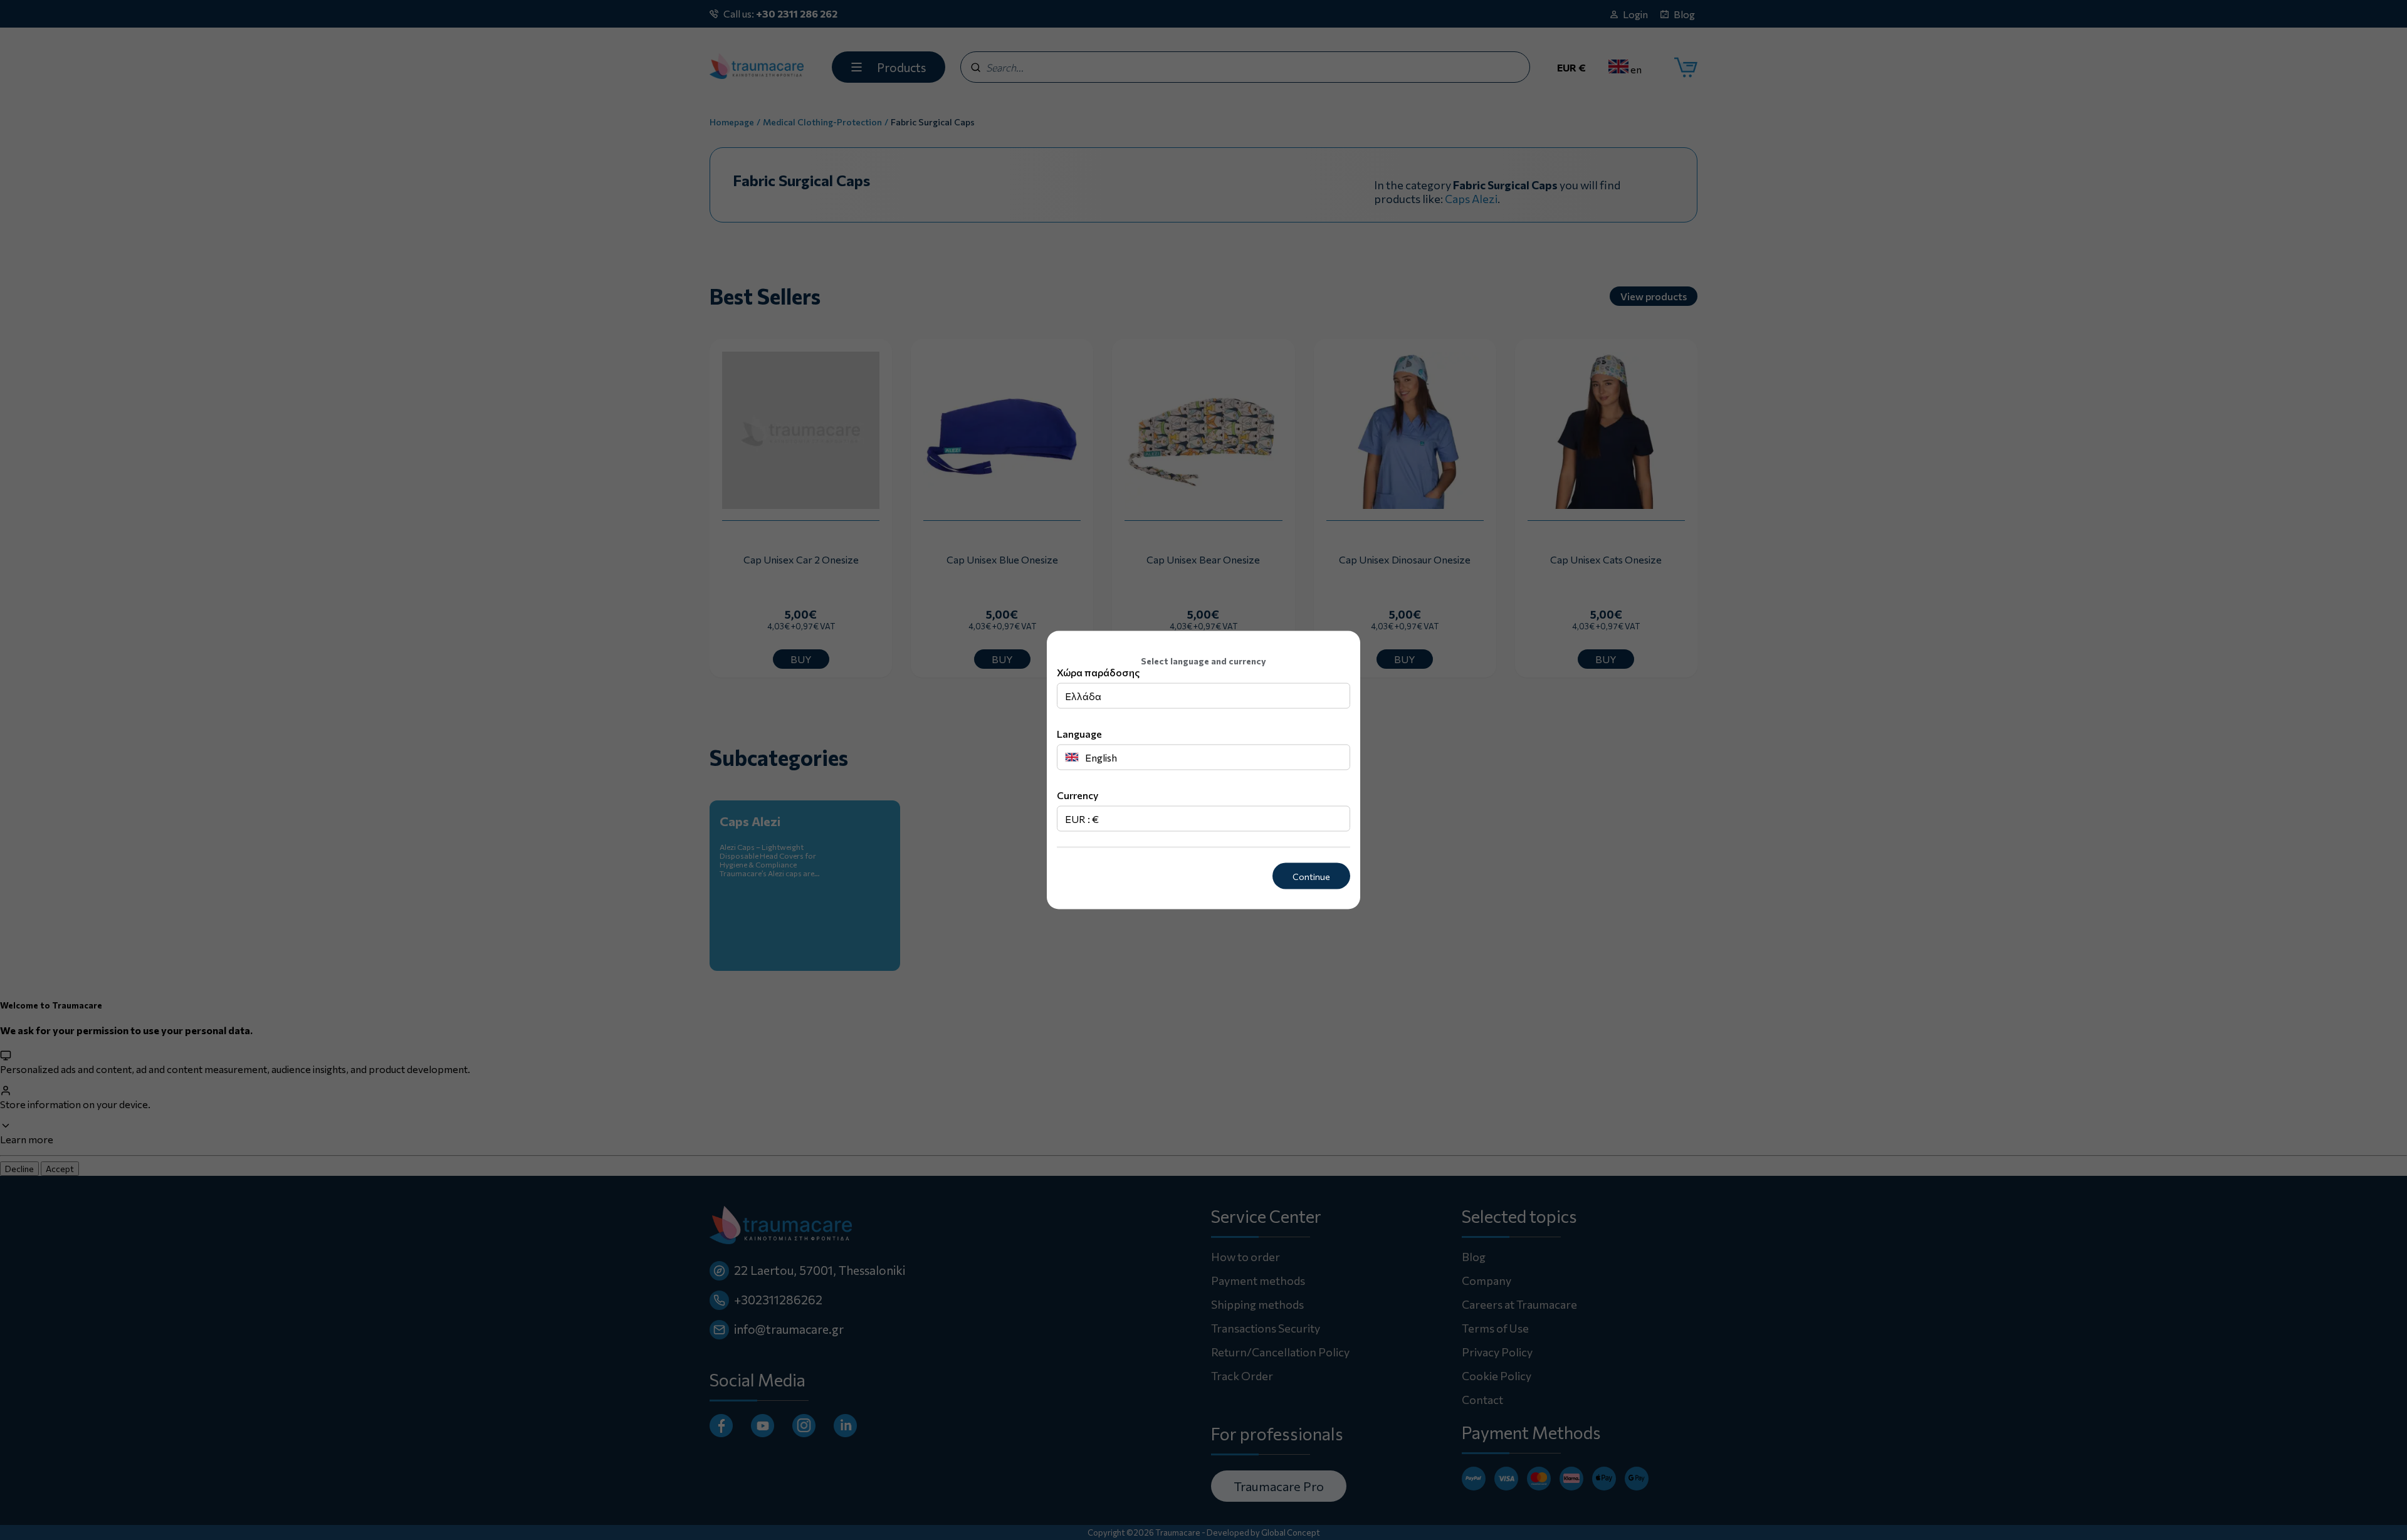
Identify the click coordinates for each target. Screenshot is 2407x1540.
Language (1079, 733)
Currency (1078, 794)
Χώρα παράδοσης (1098, 672)
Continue (1311, 876)
